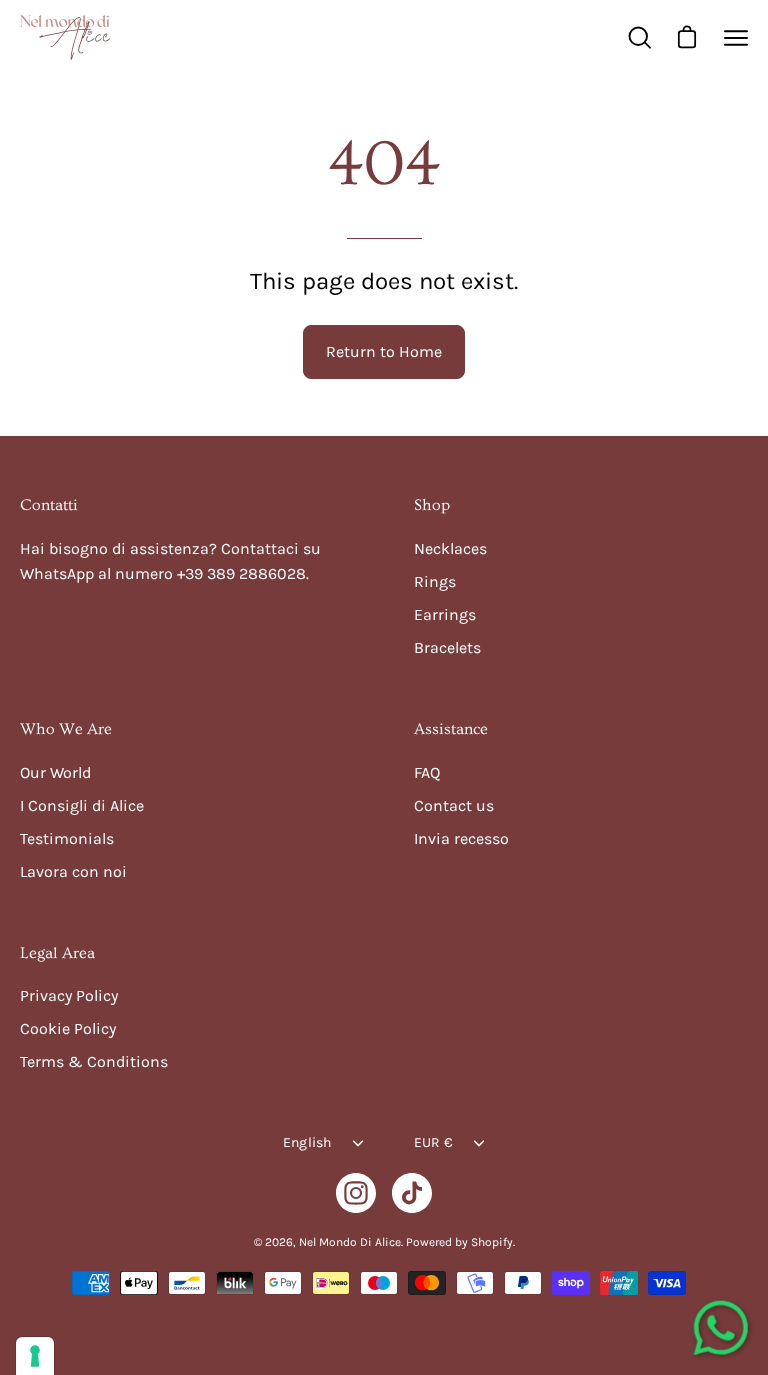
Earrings (445, 614)
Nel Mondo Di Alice (350, 1242)
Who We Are (66, 729)
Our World (55, 772)
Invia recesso (461, 838)
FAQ (427, 772)
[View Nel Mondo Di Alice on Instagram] (356, 1193)
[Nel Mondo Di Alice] (65, 37)
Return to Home (384, 351)
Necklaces (450, 548)
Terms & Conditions (94, 1061)
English (307, 1142)
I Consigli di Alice (82, 805)
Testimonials (67, 838)
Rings (435, 581)
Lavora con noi (73, 871)
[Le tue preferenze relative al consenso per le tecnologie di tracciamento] (35, 1356)
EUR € (433, 1142)
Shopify (492, 1242)
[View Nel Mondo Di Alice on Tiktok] (412, 1193)
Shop (432, 505)
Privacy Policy (69, 995)
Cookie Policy (68, 1028)
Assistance (451, 729)
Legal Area (57, 953)
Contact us (454, 805)
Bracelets (447, 647)
